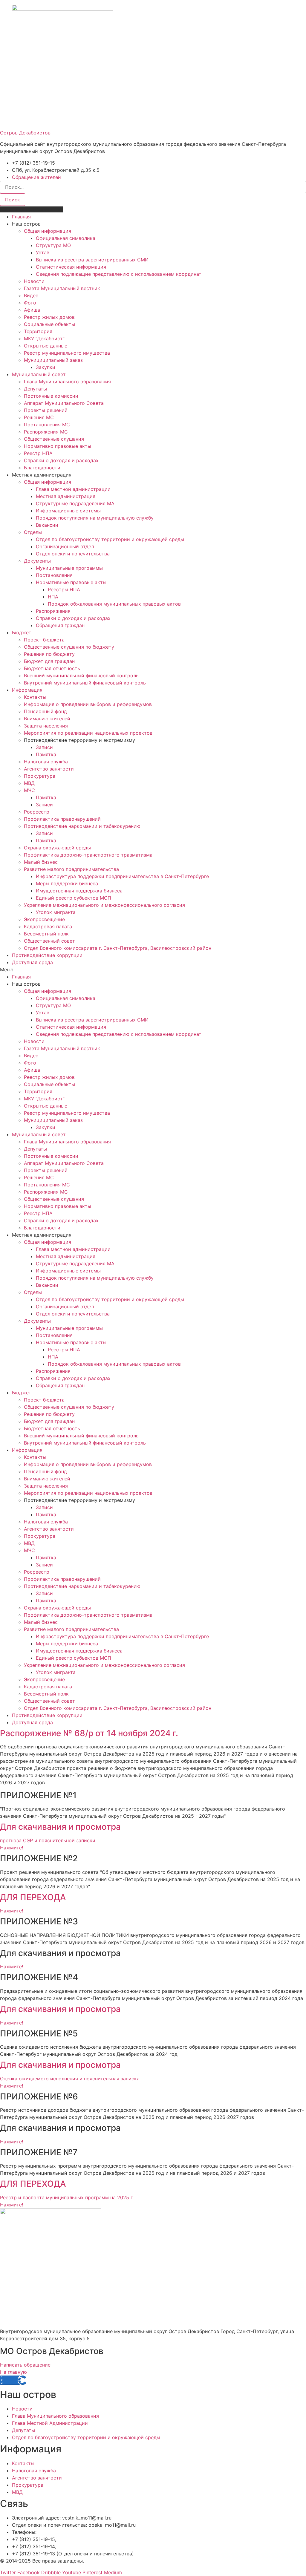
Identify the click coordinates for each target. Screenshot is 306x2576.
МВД (29, 783)
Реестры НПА (64, 589)
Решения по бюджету (49, 654)
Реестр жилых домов (49, 317)
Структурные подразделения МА (75, 503)
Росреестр (37, 812)
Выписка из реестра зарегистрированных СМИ (92, 260)
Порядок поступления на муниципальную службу (95, 518)
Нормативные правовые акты (71, 582)
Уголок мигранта (56, 912)
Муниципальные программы (69, 568)
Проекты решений (46, 410)
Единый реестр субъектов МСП (74, 898)
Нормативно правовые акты (58, 446)
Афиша (32, 310)
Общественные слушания (54, 439)
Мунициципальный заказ (53, 360)
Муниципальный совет (39, 374)
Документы (37, 561)
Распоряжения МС (46, 432)
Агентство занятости (49, 769)
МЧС (29, 790)
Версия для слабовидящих (32, 209)
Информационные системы (68, 511)
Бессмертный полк (46, 934)
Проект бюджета (44, 640)
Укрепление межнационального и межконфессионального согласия (104, 905)
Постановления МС (47, 425)
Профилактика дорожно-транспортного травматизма (88, 855)
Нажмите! (12, 1967)
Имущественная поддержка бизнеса (79, 891)
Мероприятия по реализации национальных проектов (88, 733)
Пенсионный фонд (45, 711)
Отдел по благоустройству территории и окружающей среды (110, 539)
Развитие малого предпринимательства (71, 869)
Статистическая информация (71, 267)
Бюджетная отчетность (52, 668)
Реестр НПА (38, 453)
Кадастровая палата (48, 926)
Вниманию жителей (47, 719)
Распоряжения (53, 611)
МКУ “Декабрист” (44, 339)
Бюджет (22, 632)
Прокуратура (40, 776)
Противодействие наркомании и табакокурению (82, 826)
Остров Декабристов (25, 133)
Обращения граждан (60, 625)
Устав (43, 252)
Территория (38, 331)
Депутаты (35, 389)
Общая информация (48, 231)
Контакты (35, 697)
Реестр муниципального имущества (67, 353)
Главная (21, 217)
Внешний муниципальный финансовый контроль (81, 676)
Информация (27, 690)
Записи (44, 747)
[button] (153, 970)
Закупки (46, 367)
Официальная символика (66, 238)
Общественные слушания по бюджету (69, 647)
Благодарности (42, 468)
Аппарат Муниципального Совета (64, 403)
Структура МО (53, 245)
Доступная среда (32, 962)
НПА (53, 597)
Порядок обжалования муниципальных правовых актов (114, 604)
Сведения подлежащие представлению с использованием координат (119, 274)
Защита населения (46, 726)
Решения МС (39, 417)
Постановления (54, 575)
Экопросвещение (44, 919)
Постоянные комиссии (51, 396)
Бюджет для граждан (49, 661)
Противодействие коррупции (47, 955)
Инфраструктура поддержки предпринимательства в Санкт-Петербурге (122, 876)
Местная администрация (66, 496)
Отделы (33, 532)
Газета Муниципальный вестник (62, 288)
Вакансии (47, 525)
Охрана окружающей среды (57, 848)
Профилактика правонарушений (62, 819)
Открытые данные (46, 346)
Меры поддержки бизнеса (67, 883)
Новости (34, 281)
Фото (30, 303)
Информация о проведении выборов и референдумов (88, 704)
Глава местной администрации (73, 489)
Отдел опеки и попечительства (73, 554)
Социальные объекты (49, 324)
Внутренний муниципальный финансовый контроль (85, 683)
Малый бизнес (41, 862)
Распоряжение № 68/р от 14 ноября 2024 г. (89, 1733)
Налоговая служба (46, 762)
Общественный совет (49, 941)
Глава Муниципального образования (67, 382)
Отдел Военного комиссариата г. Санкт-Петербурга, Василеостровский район (118, 948)
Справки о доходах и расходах (61, 460)
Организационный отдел (65, 546)
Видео (31, 295)
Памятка (46, 754)
